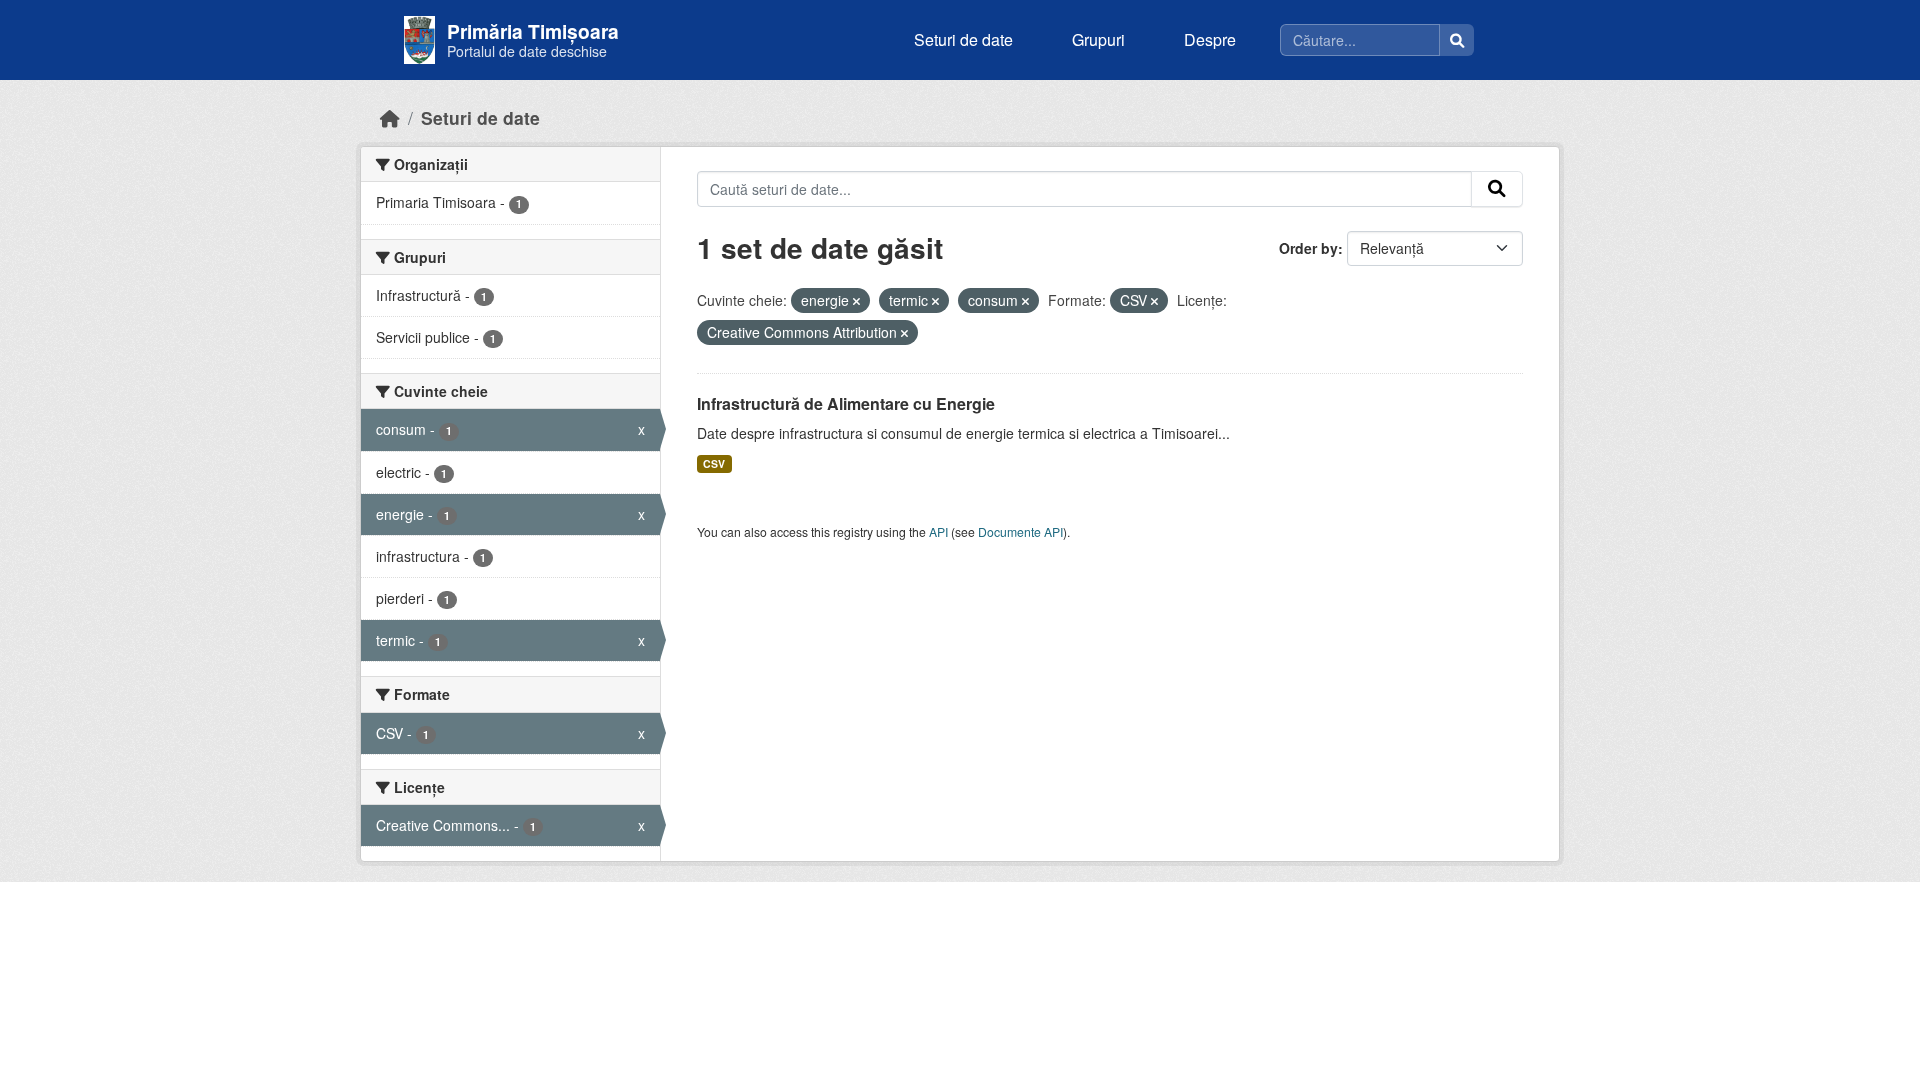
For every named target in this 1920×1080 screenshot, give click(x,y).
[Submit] (1497, 189)
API (938, 531)
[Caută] (1457, 40)
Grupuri (1098, 39)
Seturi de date (963, 39)
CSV (714, 463)
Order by (1308, 248)
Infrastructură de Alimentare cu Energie (846, 403)
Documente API (1020, 531)
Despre (1210, 39)
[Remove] (856, 301)
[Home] (390, 117)
